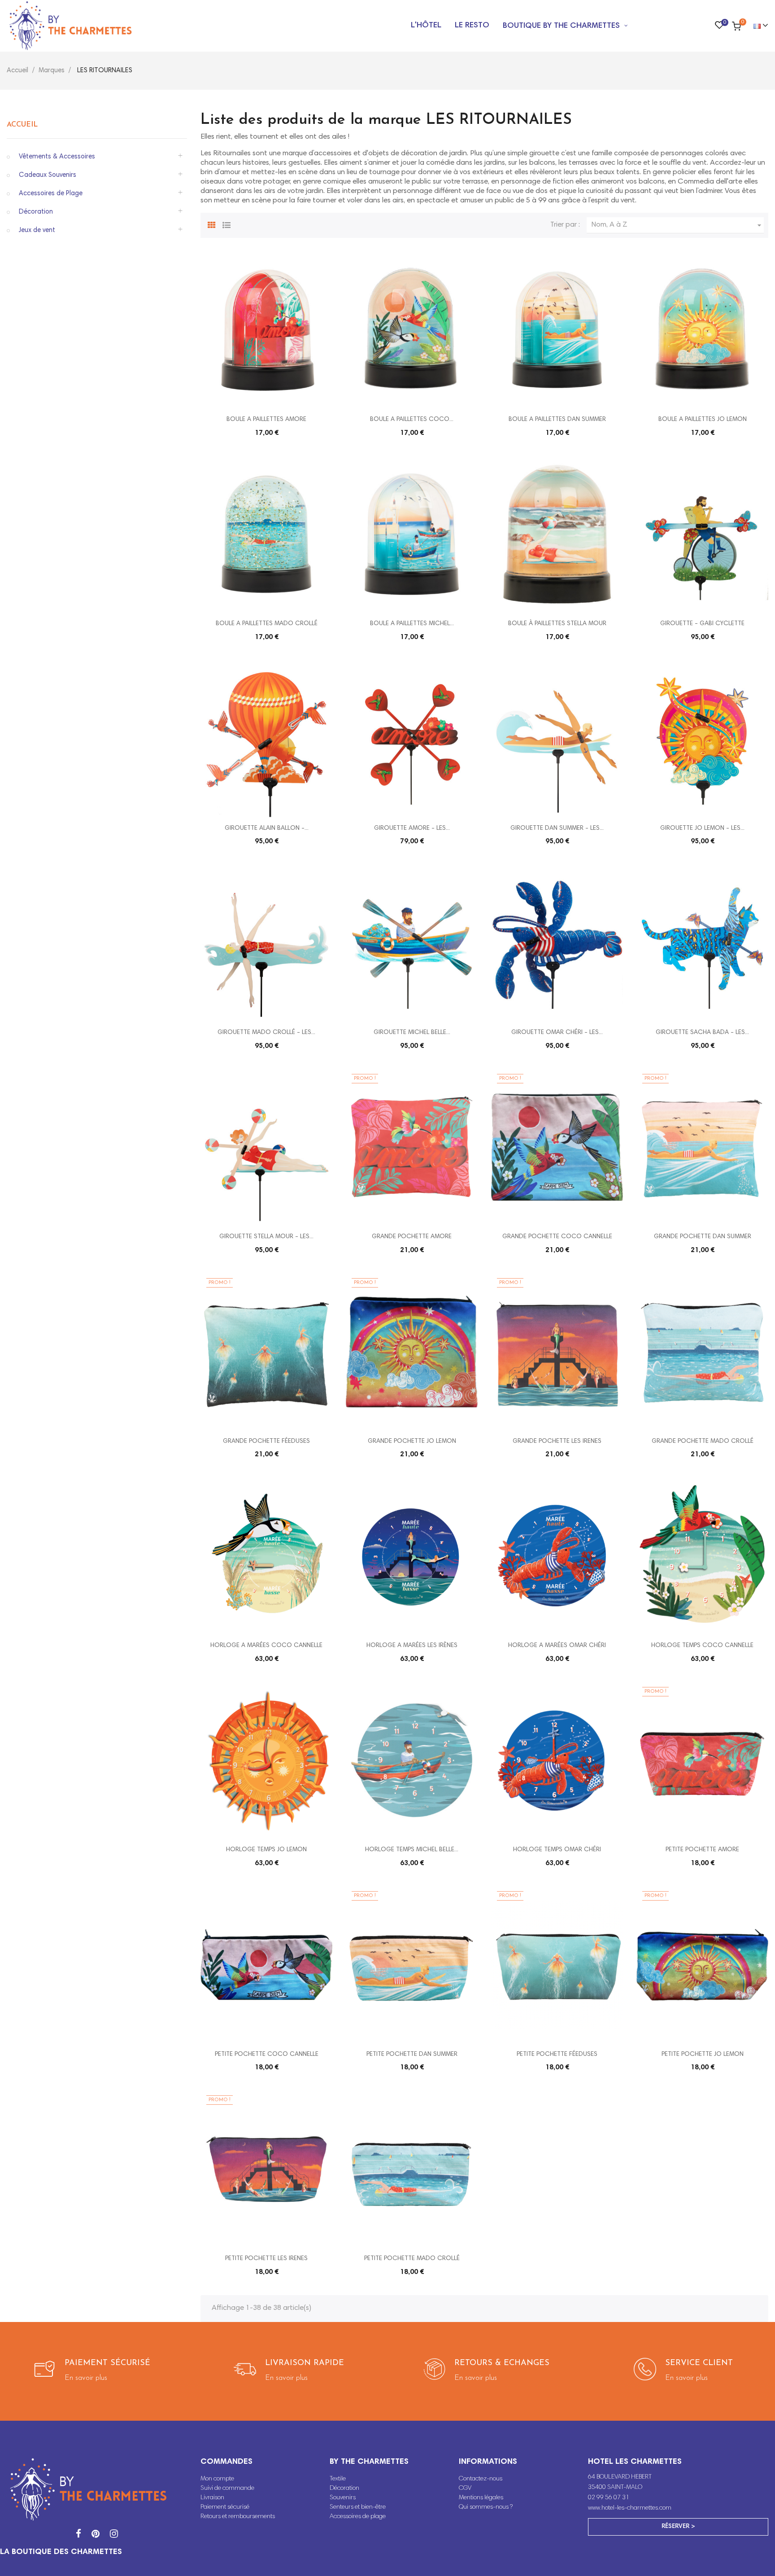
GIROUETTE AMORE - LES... (412, 828)
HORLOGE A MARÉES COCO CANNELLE (266, 1646)
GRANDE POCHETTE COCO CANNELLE (557, 1237)
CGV (465, 2488)
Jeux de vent (37, 230)
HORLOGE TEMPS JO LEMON (266, 1850)
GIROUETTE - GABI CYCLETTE (702, 624)
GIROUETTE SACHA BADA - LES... (702, 1033)
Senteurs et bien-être (358, 2507)
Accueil (22, 125)
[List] (226, 224)
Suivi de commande (227, 2488)
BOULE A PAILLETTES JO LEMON (703, 420)
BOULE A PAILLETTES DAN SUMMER (557, 420)
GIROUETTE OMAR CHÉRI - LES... (557, 1033)
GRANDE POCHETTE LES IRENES (557, 1441)
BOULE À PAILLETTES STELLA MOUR (557, 624)
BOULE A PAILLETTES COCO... (412, 420)
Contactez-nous (481, 2479)
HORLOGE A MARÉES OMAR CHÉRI (557, 1646)
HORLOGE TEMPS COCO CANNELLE (702, 1646)
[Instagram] (114, 2535)
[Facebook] (78, 2535)
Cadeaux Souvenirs (48, 175)
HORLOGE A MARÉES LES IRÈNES (412, 1646)
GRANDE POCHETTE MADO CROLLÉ (703, 1441)
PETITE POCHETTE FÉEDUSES (557, 2055)
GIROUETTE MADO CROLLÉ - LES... (266, 1033)
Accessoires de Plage (51, 194)
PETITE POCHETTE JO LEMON (703, 2055)
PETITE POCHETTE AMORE (702, 1850)
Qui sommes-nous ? (486, 2507)
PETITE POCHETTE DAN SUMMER (412, 2055)
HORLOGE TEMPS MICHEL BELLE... (412, 1850)
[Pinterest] (96, 2535)
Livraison (212, 2498)
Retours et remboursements (238, 2517)
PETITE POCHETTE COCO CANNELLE (267, 2055)
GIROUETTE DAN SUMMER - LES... (557, 828)
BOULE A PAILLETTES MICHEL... (412, 624)
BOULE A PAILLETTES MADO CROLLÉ (267, 624)
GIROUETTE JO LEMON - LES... (702, 828)
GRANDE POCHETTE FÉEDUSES (266, 1441)
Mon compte (217, 2479)
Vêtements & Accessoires (57, 157)
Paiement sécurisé (225, 2507)
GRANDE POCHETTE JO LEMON (412, 1441)
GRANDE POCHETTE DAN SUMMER (703, 1237)
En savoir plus (86, 2378)
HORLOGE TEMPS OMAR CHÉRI (557, 1850)
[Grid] (212, 224)
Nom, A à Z (677, 225)
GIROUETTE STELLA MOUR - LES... (266, 1237)
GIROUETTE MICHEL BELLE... (412, 1033)
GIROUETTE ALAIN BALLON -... (267, 828)
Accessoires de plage (358, 2517)
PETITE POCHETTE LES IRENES (266, 2259)
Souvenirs (343, 2498)
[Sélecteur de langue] (757, 26)
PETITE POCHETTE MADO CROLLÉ (412, 2259)
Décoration (36, 212)
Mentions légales (481, 2498)
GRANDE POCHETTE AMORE (412, 1237)
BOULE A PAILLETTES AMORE (266, 420)
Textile (338, 2479)
